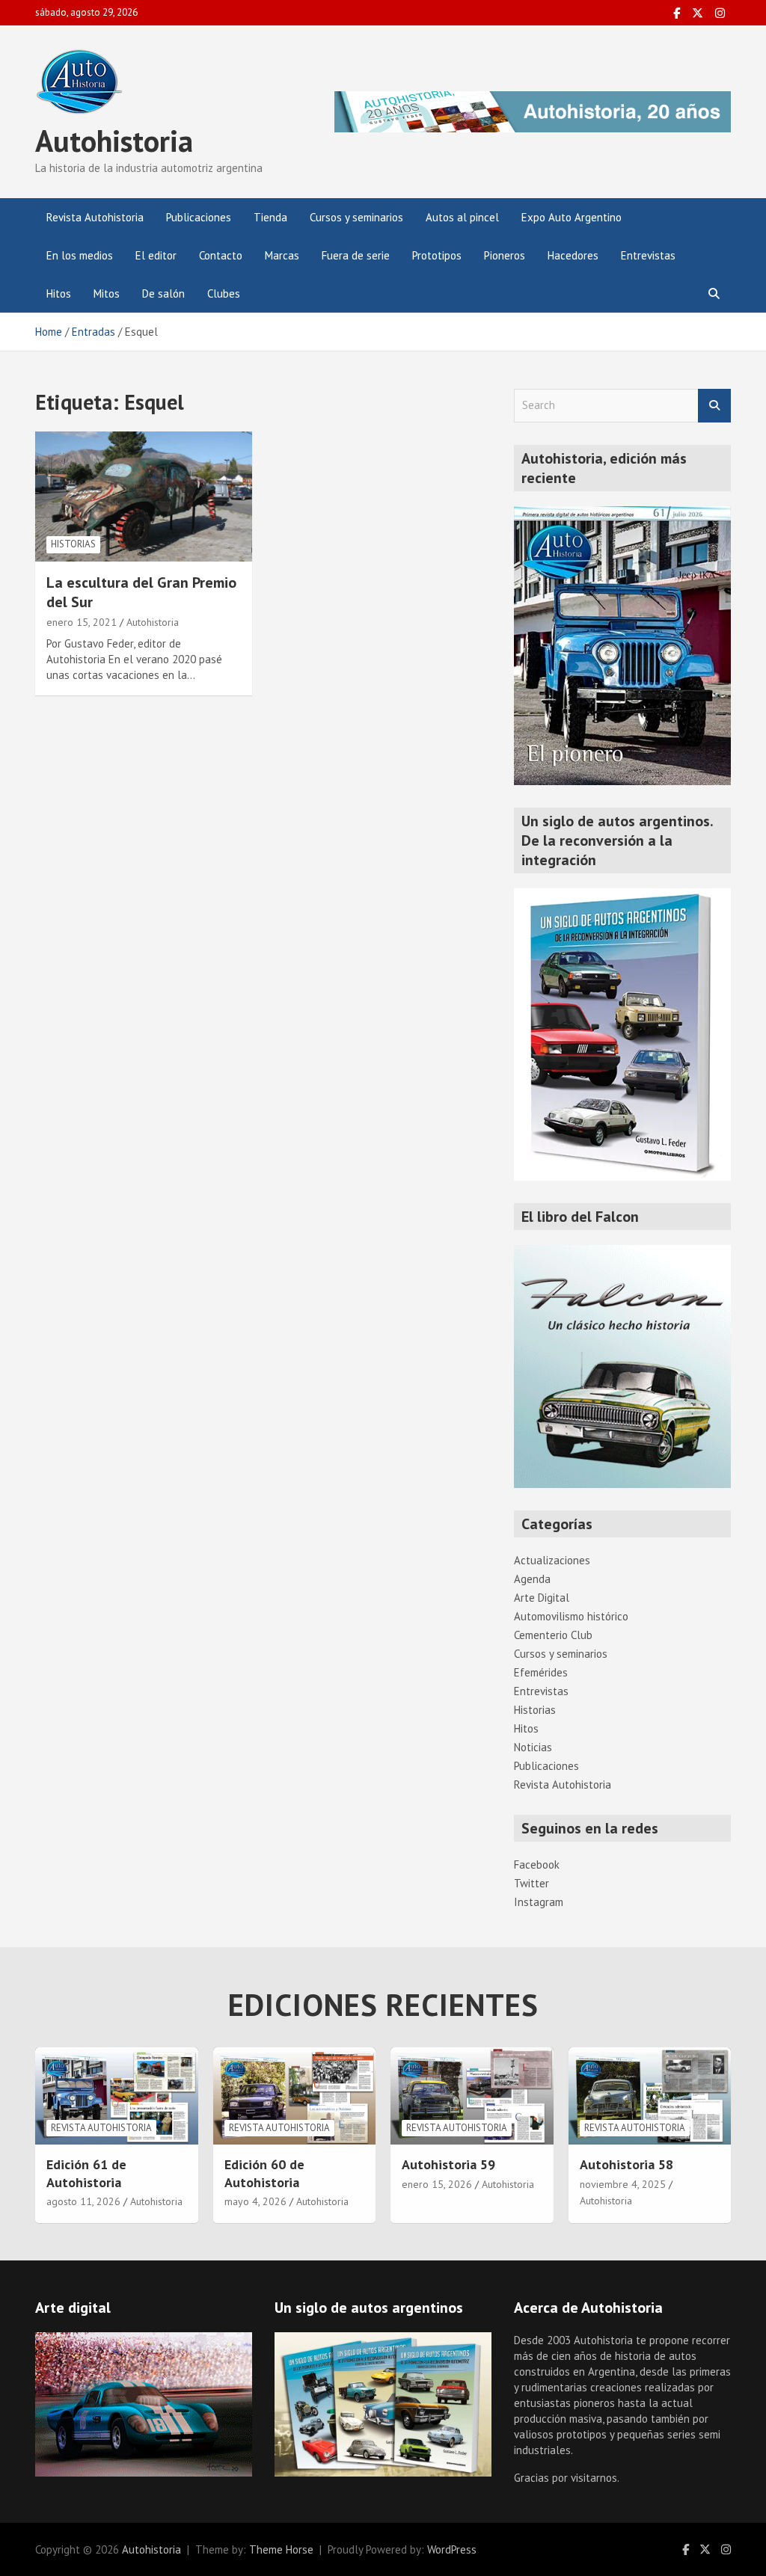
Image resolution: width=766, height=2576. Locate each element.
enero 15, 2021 (82, 622)
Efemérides (541, 1672)
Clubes (224, 293)
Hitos (59, 293)
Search (714, 406)
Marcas (282, 255)
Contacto (221, 255)
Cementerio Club (553, 1635)
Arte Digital (542, 1598)
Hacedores (573, 255)
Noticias (533, 1747)
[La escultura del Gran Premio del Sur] (144, 496)
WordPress (452, 2549)
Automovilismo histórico (571, 1616)
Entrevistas (648, 255)
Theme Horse (281, 2549)
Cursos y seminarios (356, 217)
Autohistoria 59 (448, 2164)
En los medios (80, 255)
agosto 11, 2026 (83, 2201)
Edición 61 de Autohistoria (86, 2173)
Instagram (539, 1902)
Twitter (531, 1883)
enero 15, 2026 (437, 2184)
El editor (156, 255)
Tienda (270, 217)
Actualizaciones (552, 1560)
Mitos (107, 293)
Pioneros (505, 255)
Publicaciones (199, 217)
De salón (163, 293)
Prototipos (437, 255)
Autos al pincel (462, 217)
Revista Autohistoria (95, 217)
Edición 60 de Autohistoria (264, 2173)
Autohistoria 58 (626, 2164)
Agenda (532, 1579)
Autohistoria (114, 141)
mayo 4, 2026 (255, 2201)
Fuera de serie (356, 255)
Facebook (537, 1865)
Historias (73, 544)
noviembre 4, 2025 (623, 2184)
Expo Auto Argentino (572, 217)
